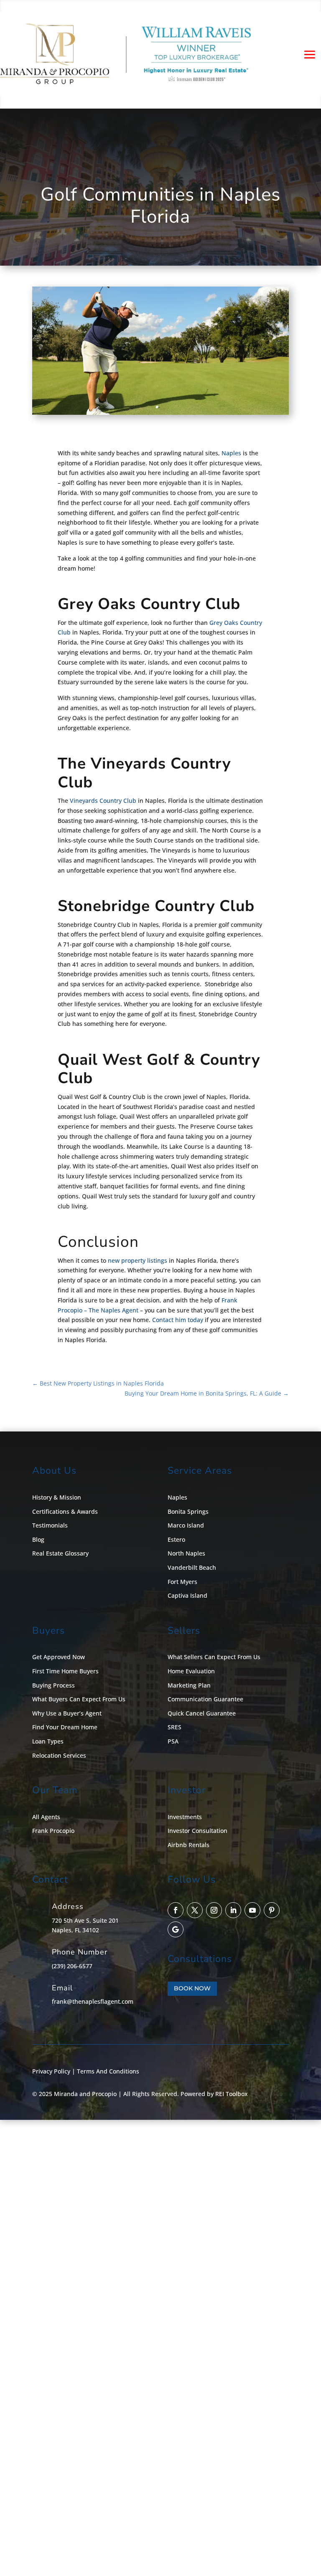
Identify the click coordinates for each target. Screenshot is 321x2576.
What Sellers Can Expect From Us (214, 1657)
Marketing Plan (189, 1685)
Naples (231, 453)
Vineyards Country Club (103, 801)
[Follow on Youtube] (252, 1910)
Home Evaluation (191, 1671)
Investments (185, 1817)
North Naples (186, 1553)
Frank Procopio (53, 1831)
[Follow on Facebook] (176, 1910)
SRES (175, 1727)
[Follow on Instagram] (214, 1910)
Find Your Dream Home (65, 1727)
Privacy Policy (51, 2071)
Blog (38, 1539)
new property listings (138, 1260)
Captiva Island (187, 1595)
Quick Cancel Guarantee (202, 1713)
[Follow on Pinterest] (272, 1910)
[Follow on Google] (176, 1929)
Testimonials (50, 1525)
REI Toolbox (232, 2094)
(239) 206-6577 (72, 1966)
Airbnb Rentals (189, 1845)
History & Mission (57, 1497)
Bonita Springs (188, 1511)
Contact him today (178, 1320)
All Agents (46, 1817)
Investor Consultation (197, 1831)
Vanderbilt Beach (192, 1567)
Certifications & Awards (65, 1511)
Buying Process (53, 1685)
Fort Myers (182, 1582)
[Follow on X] (195, 1910)
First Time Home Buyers (65, 1671)
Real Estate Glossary (60, 1553)
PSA (173, 1741)
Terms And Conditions (108, 2071)
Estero (176, 1539)
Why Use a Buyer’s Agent (67, 1713)
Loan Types (48, 1741)
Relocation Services (59, 1755)
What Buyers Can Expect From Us (79, 1699)
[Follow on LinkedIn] (233, 1910)
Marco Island (186, 1525)
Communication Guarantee (205, 1699)
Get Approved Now (59, 1657)
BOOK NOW (192, 1988)
